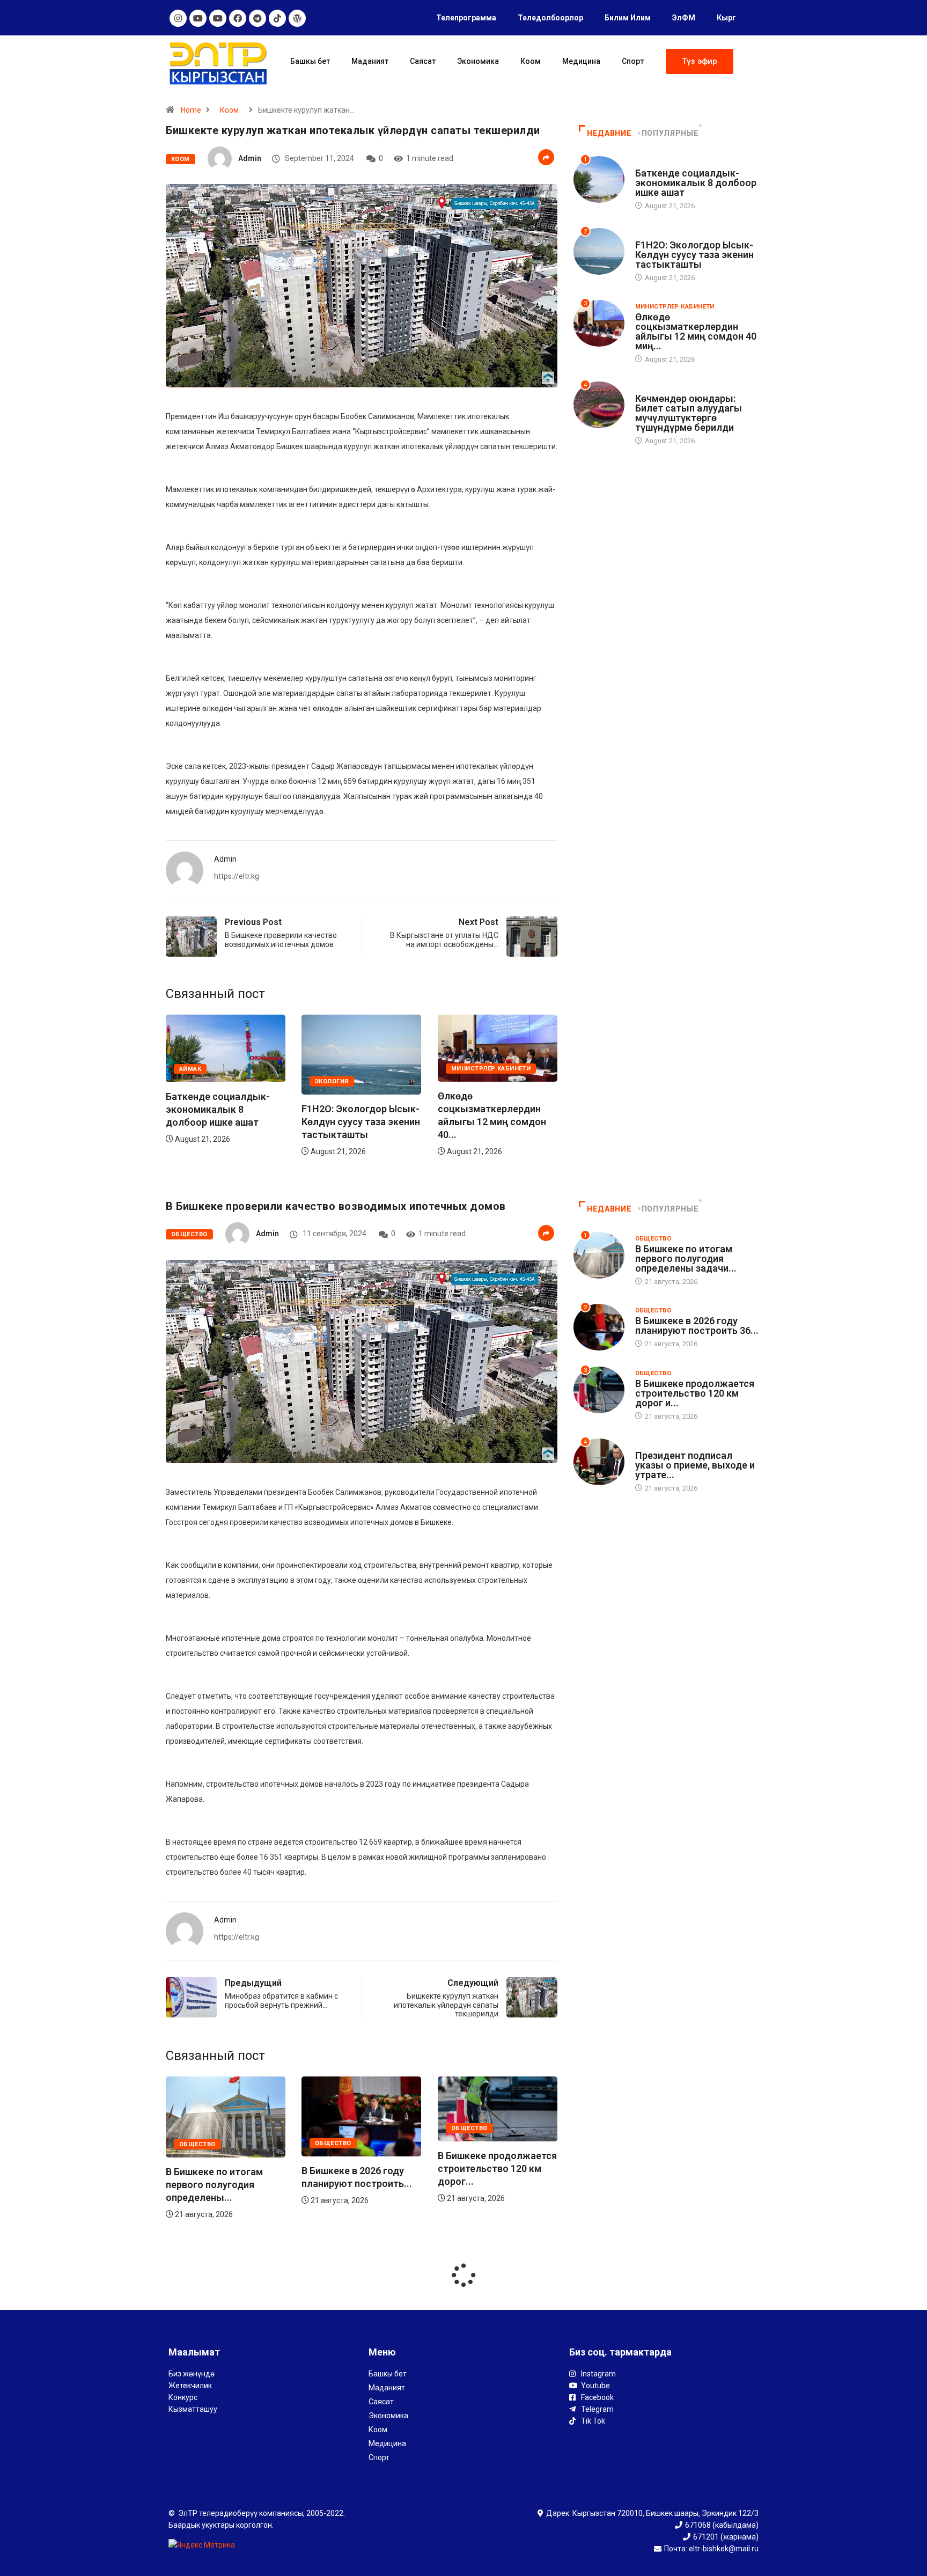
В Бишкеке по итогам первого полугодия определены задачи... (686, 1258)
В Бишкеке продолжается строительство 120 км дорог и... (695, 1393)
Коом (531, 61)
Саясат (423, 61)
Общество (189, 1234)
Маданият (370, 61)
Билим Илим (628, 18)
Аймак (462, 1069)
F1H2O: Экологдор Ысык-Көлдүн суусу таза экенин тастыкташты (225, 1122)
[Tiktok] (277, 18)
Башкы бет (310, 61)
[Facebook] (238, 18)
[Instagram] (178, 18)
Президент (654, 1445)
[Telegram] (257, 18)
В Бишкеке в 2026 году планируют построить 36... (697, 1326)
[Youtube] (198, 18)
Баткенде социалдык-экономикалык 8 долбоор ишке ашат (490, 1109)
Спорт (633, 61)
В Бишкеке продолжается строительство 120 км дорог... (361, 2168)
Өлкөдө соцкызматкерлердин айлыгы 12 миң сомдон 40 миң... (696, 331)
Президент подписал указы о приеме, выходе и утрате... (695, 1465)
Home (191, 110)
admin (250, 158)
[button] (700, 61)
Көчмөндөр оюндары (675, 388)
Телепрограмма (466, 18)
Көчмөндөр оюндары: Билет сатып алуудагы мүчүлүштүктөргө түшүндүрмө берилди (689, 413)
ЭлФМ (684, 18)
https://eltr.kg (237, 876)
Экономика (478, 61)
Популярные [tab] (670, 133)
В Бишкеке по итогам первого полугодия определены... (486, 2185)
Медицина (581, 61)
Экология (196, 1081)
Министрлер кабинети (355, 1069)
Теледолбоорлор (550, 18)
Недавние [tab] (609, 133)
